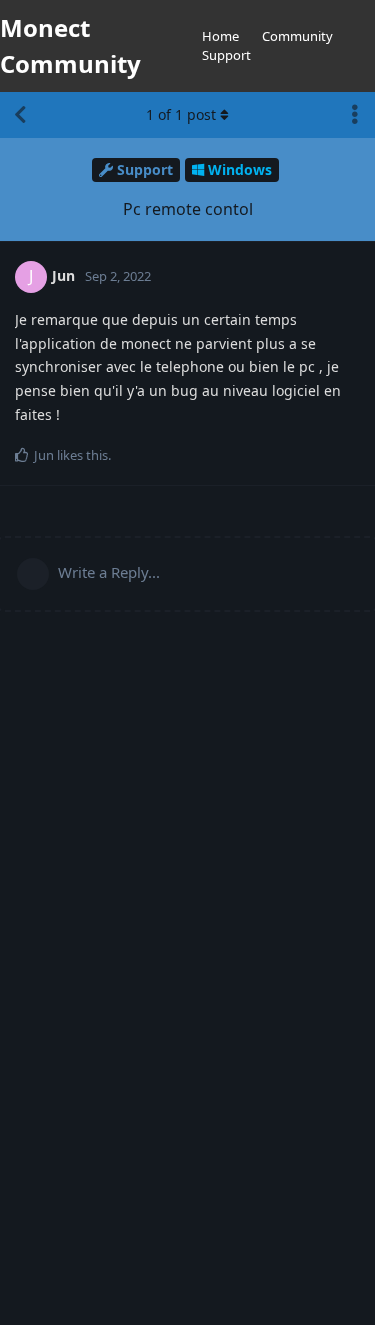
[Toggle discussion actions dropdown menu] (355, 115)
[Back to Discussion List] (20, 115)
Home (220, 36)
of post (181, 114)
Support (226, 55)
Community (297, 36)
